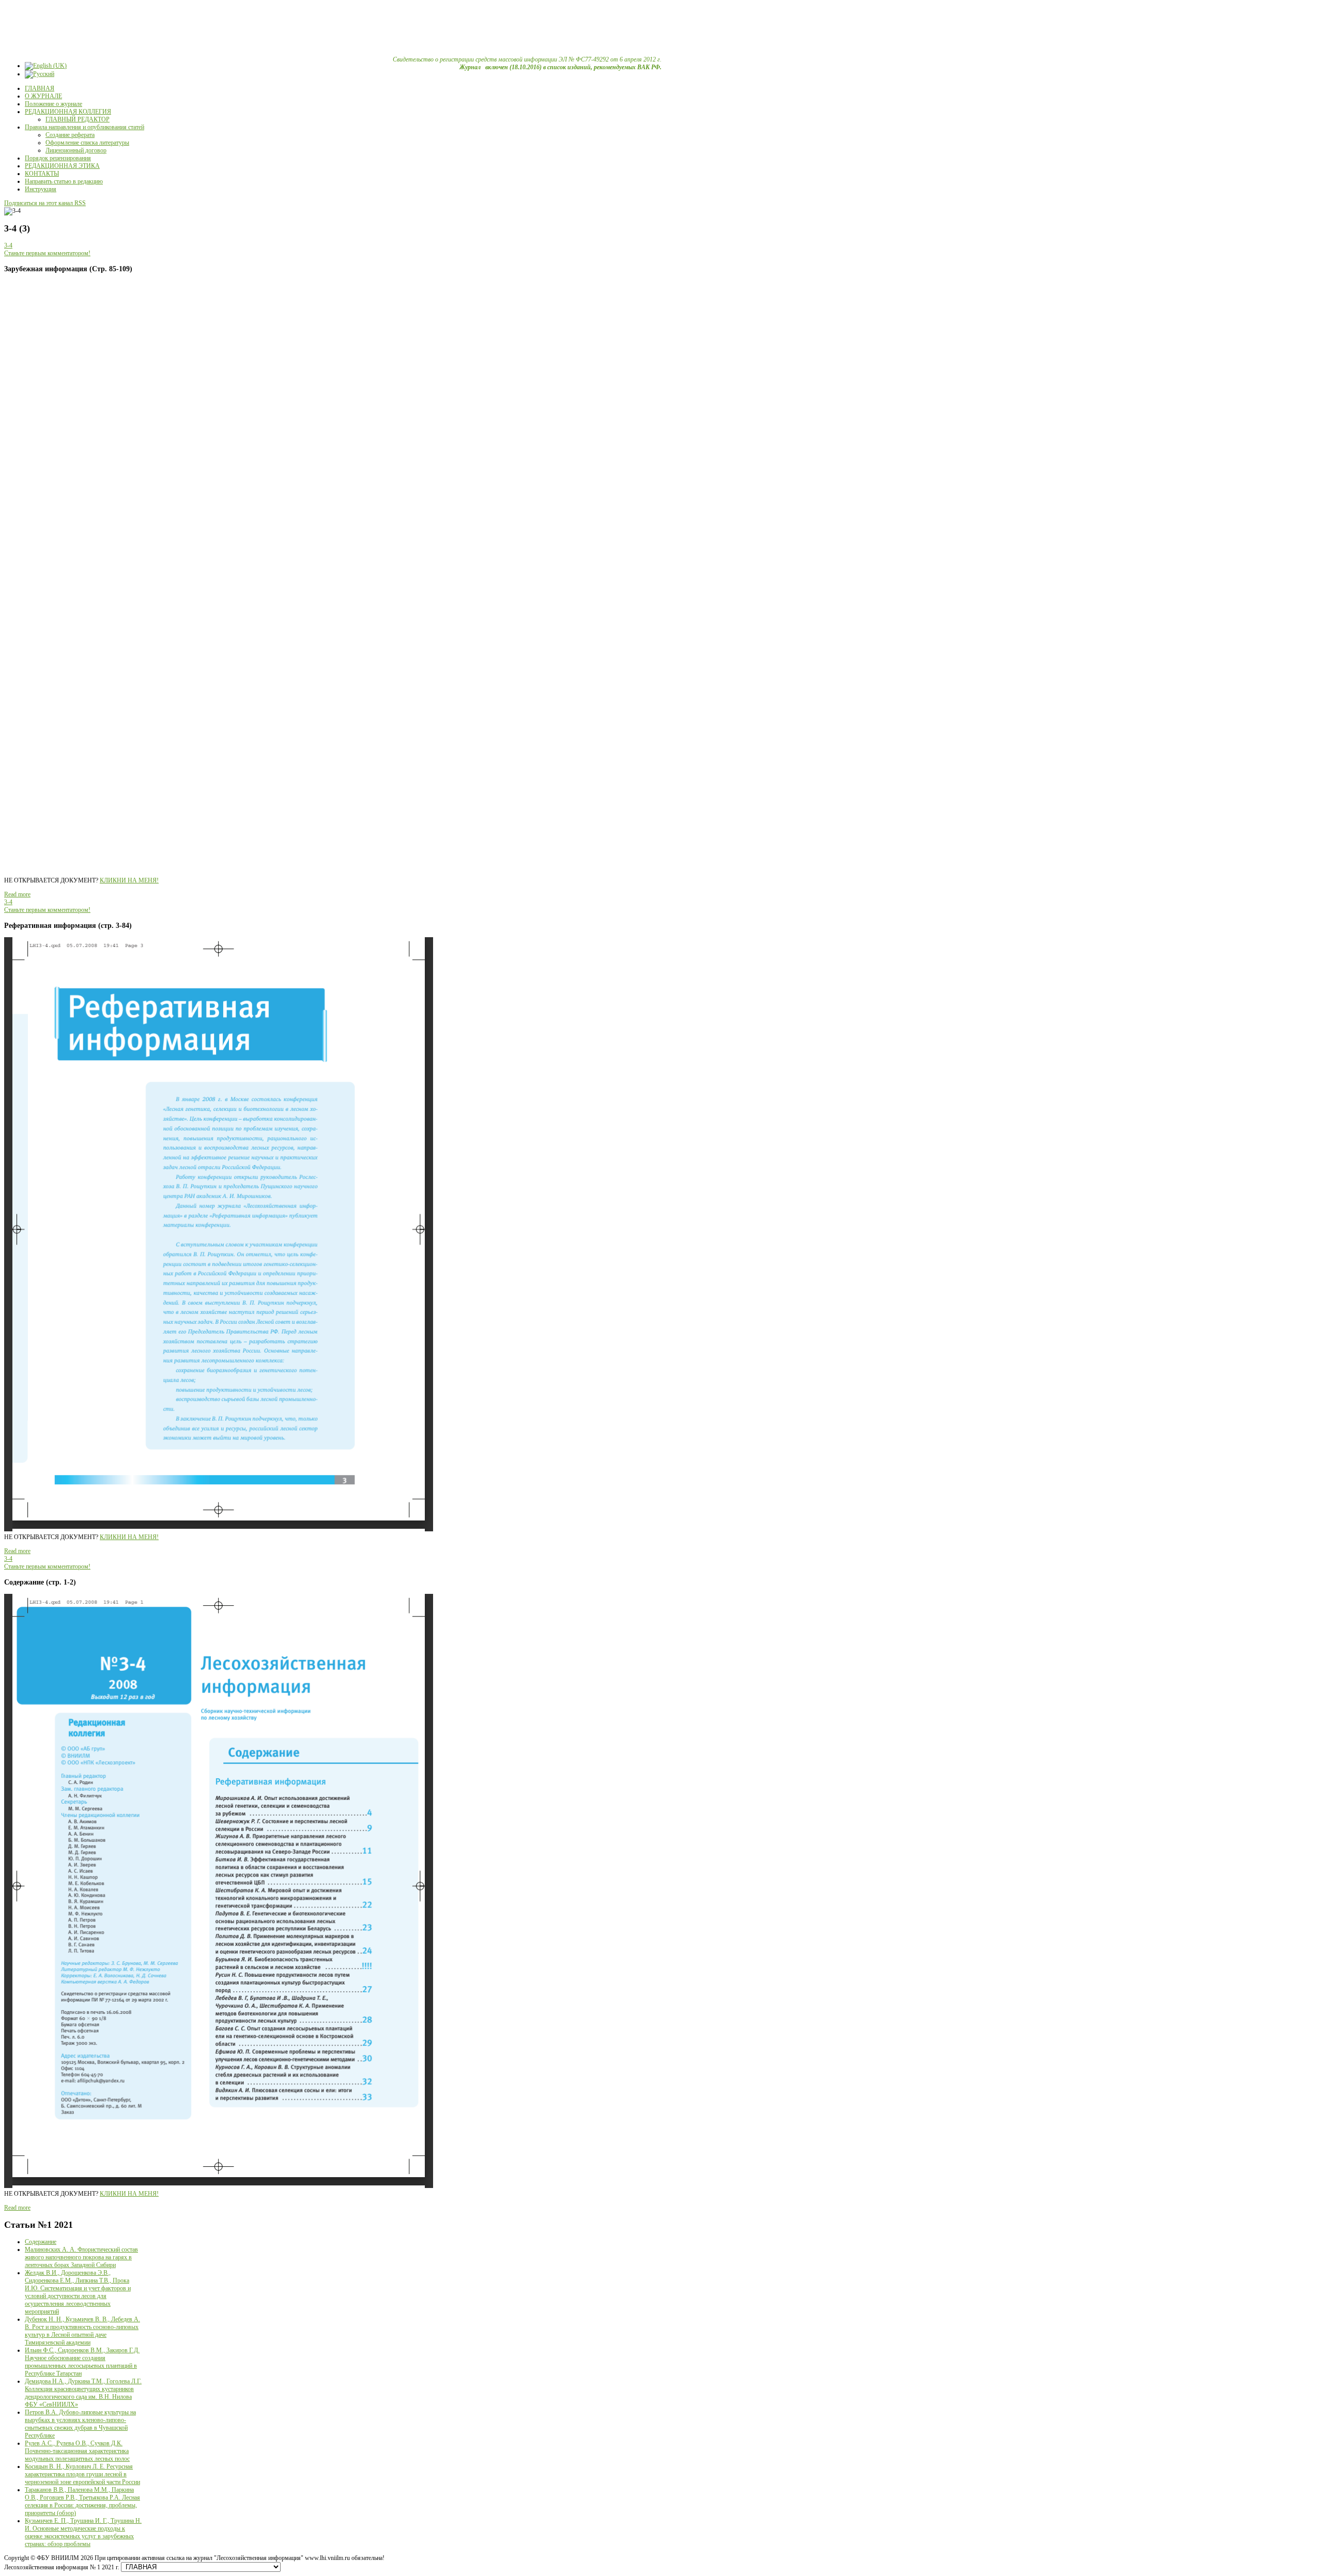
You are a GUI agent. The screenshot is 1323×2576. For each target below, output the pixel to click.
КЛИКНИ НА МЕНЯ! (129, 880)
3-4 (8, 245)
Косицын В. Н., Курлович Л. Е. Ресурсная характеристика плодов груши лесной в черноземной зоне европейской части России (82, 2474)
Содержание (41, 2242)
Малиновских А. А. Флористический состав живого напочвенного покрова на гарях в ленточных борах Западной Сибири (81, 2257)
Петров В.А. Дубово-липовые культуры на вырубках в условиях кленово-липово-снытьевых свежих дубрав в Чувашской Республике (80, 2424)
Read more (17, 894)
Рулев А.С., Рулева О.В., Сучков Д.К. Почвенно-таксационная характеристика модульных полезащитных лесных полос (77, 2451)
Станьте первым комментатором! (47, 253)
